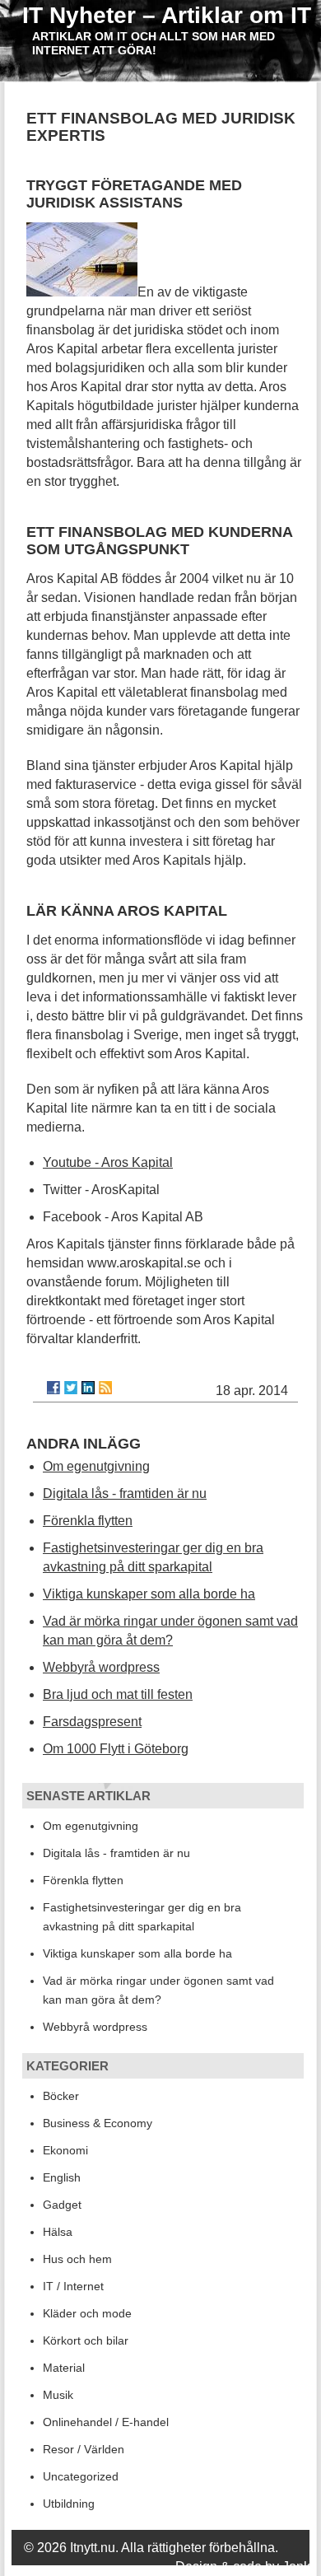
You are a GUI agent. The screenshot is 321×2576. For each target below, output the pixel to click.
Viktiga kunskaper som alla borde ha (149, 1594)
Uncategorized (81, 2476)
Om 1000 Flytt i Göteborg (116, 1749)
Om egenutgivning (96, 1466)
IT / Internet (73, 2286)
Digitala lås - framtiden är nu (125, 1493)
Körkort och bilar (86, 2340)
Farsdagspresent (92, 1722)
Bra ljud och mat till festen (118, 1694)
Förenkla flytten (88, 1521)
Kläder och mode (87, 2313)
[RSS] (105, 1388)
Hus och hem (77, 2259)
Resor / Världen (84, 2449)
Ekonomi (65, 2150)
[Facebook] (53, 1388)
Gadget (62, 2205)
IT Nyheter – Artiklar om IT (167, 15)
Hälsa (58, 2232)
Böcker (61, 2096)
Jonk (296, 2567)
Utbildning (69, 2504)
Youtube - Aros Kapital (108, 1162)
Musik (58, 2395)
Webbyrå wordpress (101, 1667)
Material (64, 2368)
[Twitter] (71, 1388)
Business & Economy (98, 2123)
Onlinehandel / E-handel (106, 2422)
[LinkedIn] (88, 1388)
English (62, 2177)
